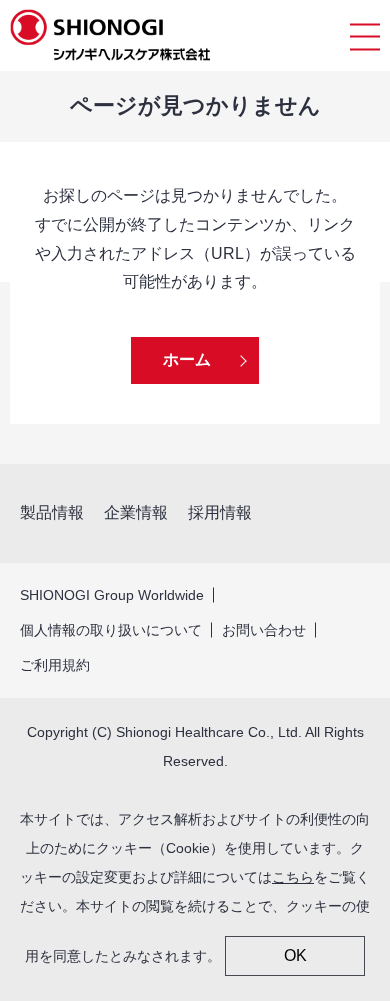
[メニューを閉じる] (365, 35)
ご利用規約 (55, 665)
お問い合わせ (264, 630)
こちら (293, 877)
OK (295, 955)
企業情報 (136, 512)
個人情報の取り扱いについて (111, 630)
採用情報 (220, 512)
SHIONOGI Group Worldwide (112, 595)
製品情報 (52, 512)
